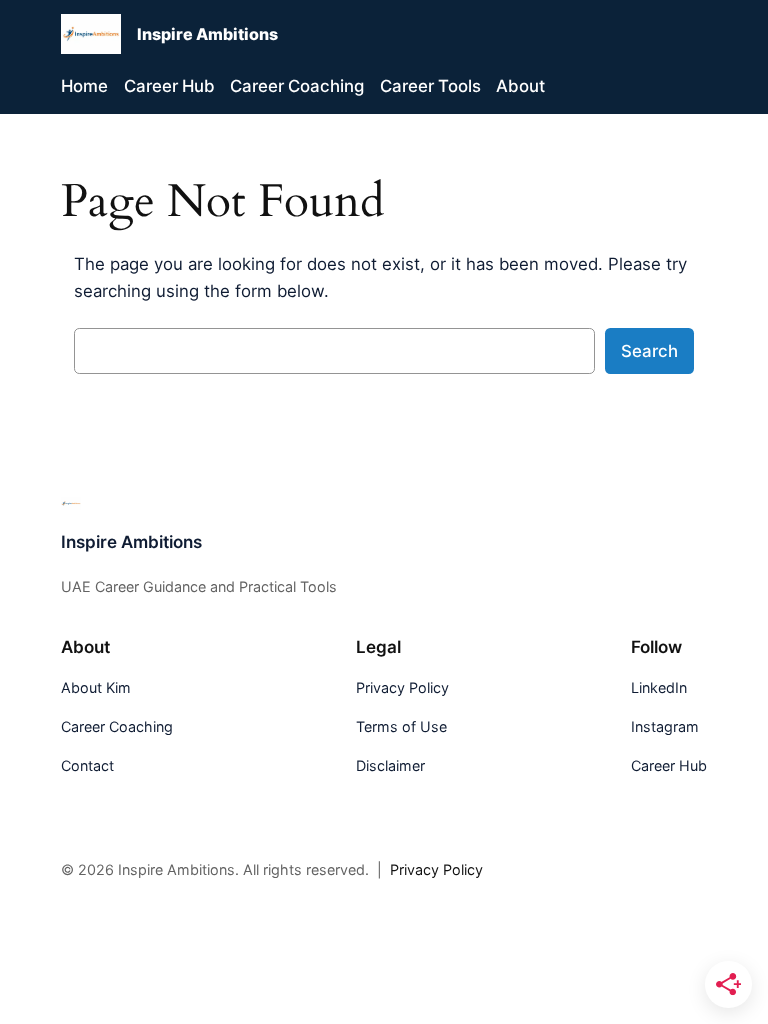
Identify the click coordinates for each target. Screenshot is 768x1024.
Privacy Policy (436, 869)
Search (649, 351)
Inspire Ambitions (207, 34)
